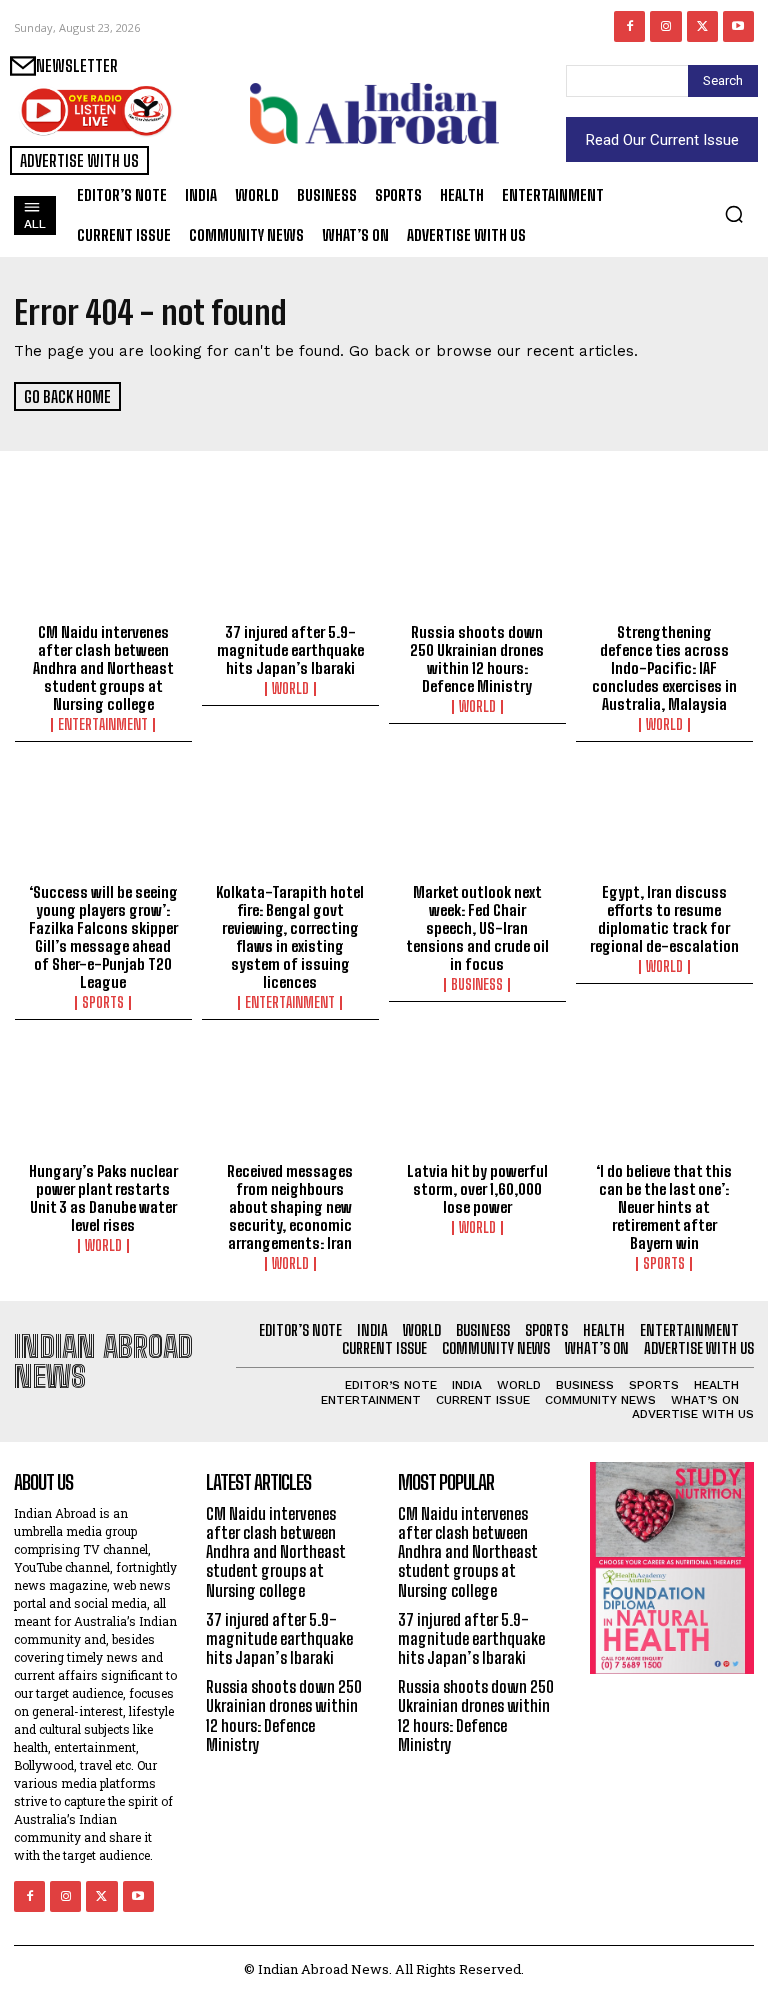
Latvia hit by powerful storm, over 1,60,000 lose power (477, 1189)
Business (477, 985)
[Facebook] (629, 26)
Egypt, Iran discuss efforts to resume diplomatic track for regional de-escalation (664, 919)
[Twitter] (702, 26)
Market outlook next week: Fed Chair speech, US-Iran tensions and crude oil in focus (477, 928)
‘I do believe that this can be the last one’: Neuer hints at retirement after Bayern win (664, 1207)
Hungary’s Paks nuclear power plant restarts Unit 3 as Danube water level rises (103, 1198)
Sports (103, 1003)
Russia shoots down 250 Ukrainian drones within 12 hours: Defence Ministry (477, 659)
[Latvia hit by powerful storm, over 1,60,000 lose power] (477, 1101)
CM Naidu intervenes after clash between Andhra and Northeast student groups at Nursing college (103, 668)
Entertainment (103, 725)
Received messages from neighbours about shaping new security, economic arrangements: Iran (290, 1207)
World (290, 689)
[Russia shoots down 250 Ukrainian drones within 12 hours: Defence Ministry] (477, 562)
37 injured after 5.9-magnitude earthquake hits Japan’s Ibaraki (290, 650)
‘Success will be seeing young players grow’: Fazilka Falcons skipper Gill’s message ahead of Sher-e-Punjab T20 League (103, 937)
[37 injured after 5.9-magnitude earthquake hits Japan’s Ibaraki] (290, 562)
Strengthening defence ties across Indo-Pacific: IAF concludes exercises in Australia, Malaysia (664, 668)
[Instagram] (665, 26)
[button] (734, 214)
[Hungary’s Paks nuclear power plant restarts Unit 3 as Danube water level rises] (103, 1101)
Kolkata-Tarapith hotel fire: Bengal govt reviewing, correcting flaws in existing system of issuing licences (290, 937)
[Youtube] (738, 26)
